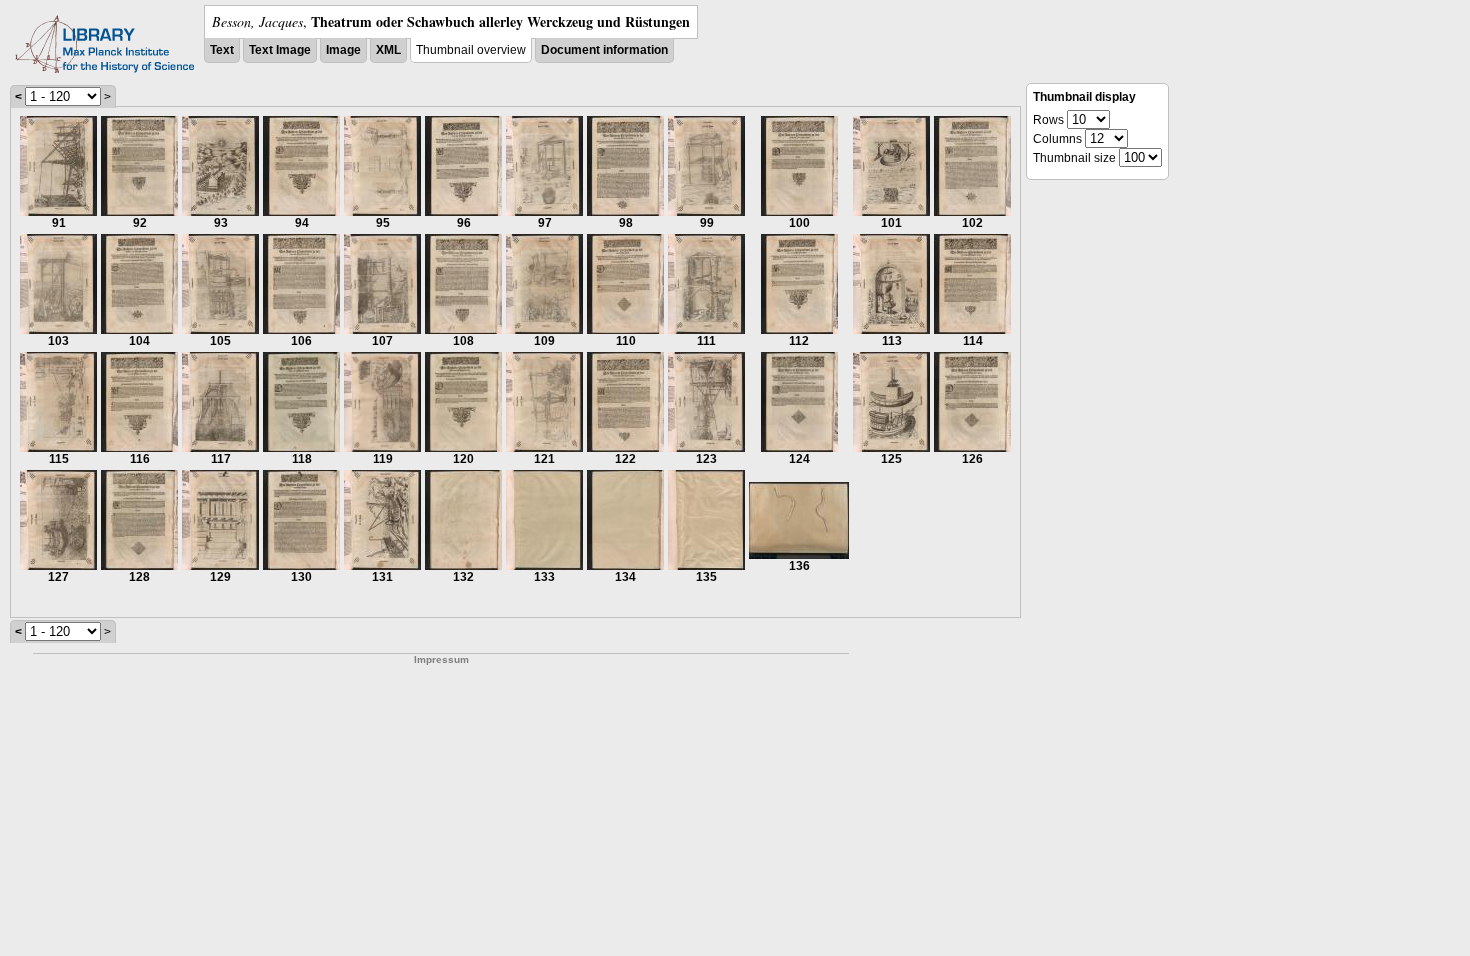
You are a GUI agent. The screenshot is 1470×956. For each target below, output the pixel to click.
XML (388, 50)
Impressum (441, 659)
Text (222, 50)
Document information (604, 50)
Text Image (280, 50)
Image (343, 50)
